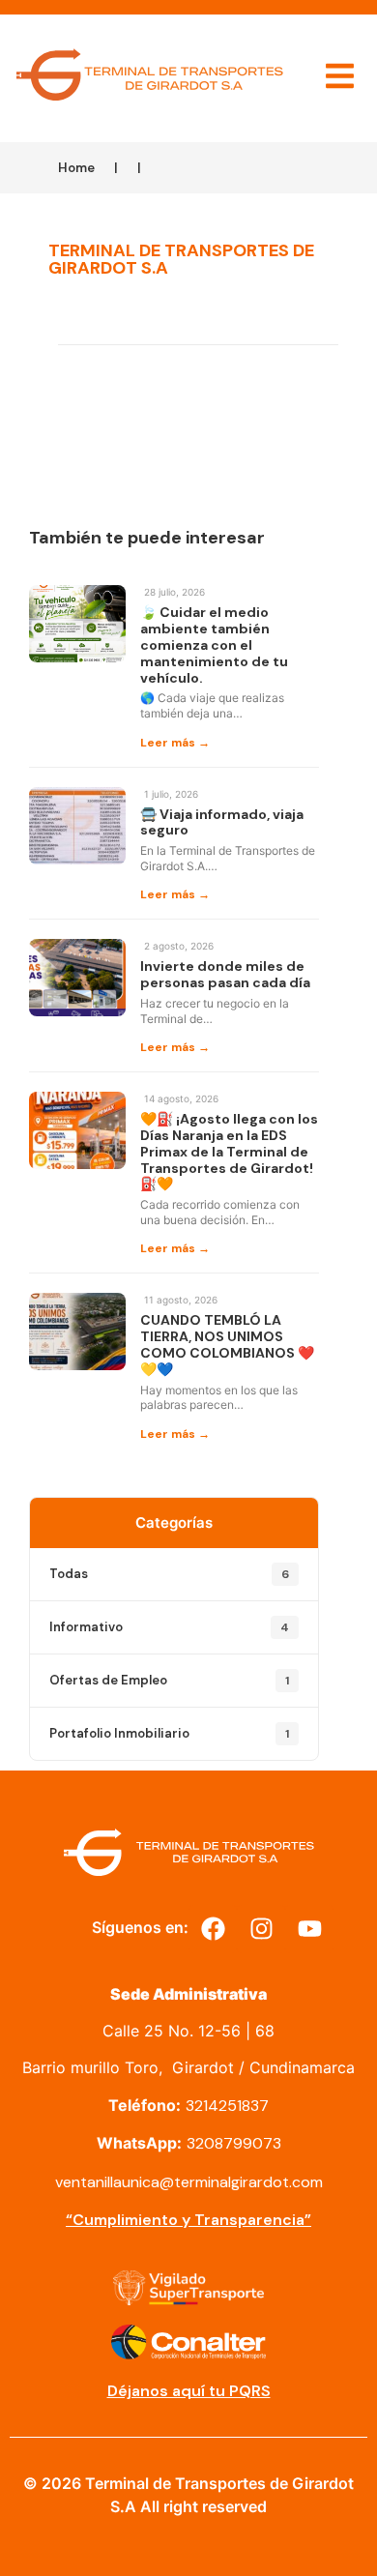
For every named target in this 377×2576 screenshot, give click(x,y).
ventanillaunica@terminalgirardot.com (189, 2182)
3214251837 (227, 2106)
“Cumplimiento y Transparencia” (188, 2220)
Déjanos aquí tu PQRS (189, 2391)
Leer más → (175, 743)
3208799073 (234, 2143)
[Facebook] (213, 1929)
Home (76, 168)
